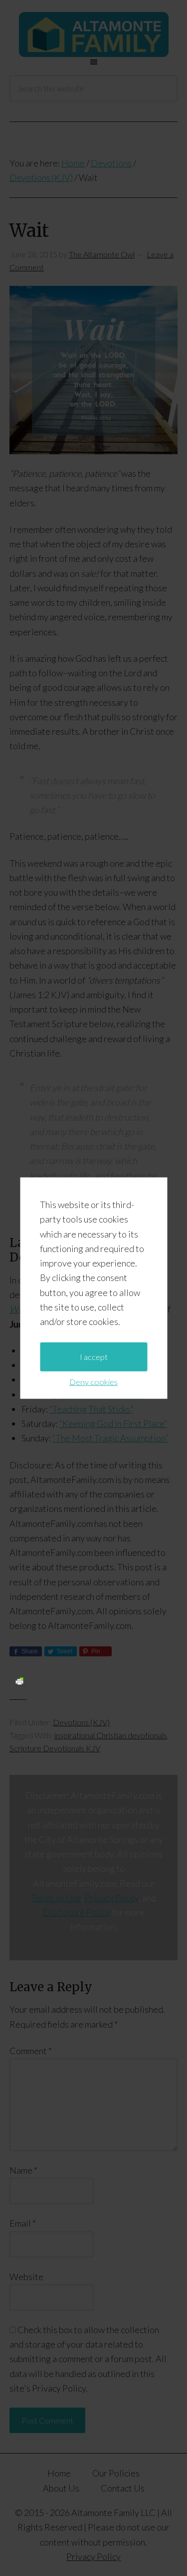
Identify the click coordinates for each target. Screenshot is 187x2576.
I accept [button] (94, 1357)
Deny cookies (93, 1382)
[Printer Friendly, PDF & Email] (19, 1681)
